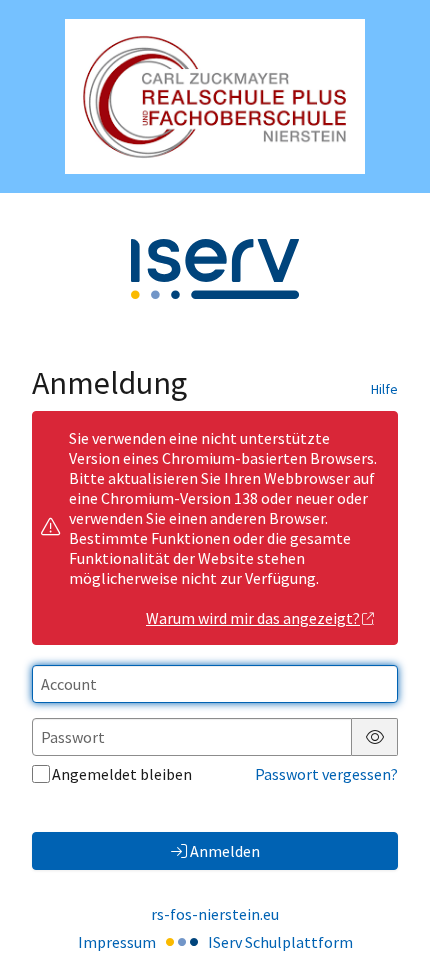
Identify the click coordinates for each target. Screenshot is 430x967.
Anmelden (225, 851)
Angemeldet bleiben (122, 774)
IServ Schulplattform (280, 942)
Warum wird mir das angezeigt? (253, 618)
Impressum (117, 942)
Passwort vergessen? (326, 774)
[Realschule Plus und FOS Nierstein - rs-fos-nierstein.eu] (215, 96)
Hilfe (384, 389)
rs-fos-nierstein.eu (215, 914)
